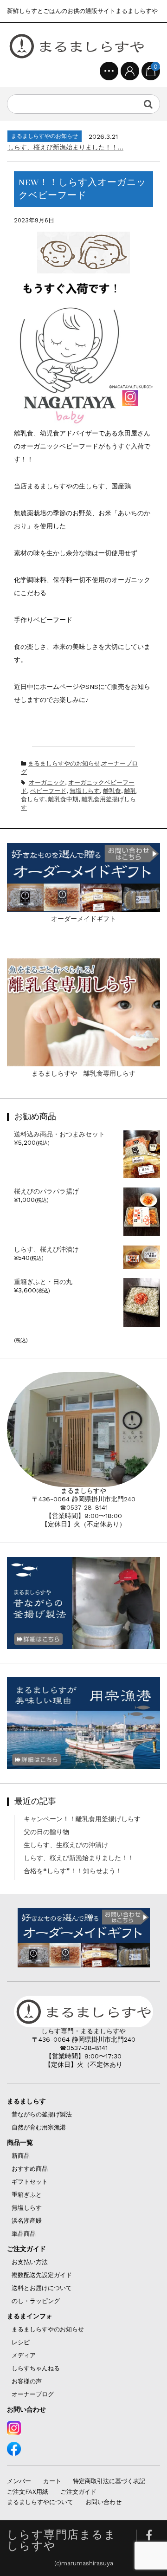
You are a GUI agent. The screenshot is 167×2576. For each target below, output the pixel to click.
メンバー (19, 2481)
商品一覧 (20, 2142)
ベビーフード (48, 791)
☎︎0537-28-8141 (84, 1507)
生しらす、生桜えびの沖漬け (66, 1845)
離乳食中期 (63, 799)
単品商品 (24, 2234)
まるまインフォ (30, 2316)
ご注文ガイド (26, 2249)
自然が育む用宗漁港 (39, 2127)
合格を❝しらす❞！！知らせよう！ (73, 1871)
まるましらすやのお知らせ (64, 763)
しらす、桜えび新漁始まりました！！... (65, 147)
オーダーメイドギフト (83, 919)
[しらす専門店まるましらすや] (77, 46)
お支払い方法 (30, 2262)
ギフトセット (30, 2182)
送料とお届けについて (42, 2288)
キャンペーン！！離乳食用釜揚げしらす (82, 1819)
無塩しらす (85, 791)
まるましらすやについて (40, 2502)
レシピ (21, 2342)
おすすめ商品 (30, 2169)
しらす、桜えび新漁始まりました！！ (79, 1858)
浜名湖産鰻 (27, 2221)
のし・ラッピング (36, 2301)
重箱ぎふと (27, 2195)
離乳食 (112, 791)
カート (52, 2481)
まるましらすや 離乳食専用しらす (83, 1073)
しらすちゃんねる (36, 2368)
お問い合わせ (26, 2409)
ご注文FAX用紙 (28, 2492)
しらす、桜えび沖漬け (46, 1249)
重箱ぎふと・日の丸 (43, 1282)
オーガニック (47, 782)
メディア (24, 2355)
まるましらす (26, 2101)
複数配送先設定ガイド (42, 2275)
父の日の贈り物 (46, 1832)
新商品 (21, 2156)
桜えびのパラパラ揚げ (46, 1191)
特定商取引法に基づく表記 (109, 2481)
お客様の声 (27, 2381)
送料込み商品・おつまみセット (59, 1134)
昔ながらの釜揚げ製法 (42, 2114)
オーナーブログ (33, 2394)
